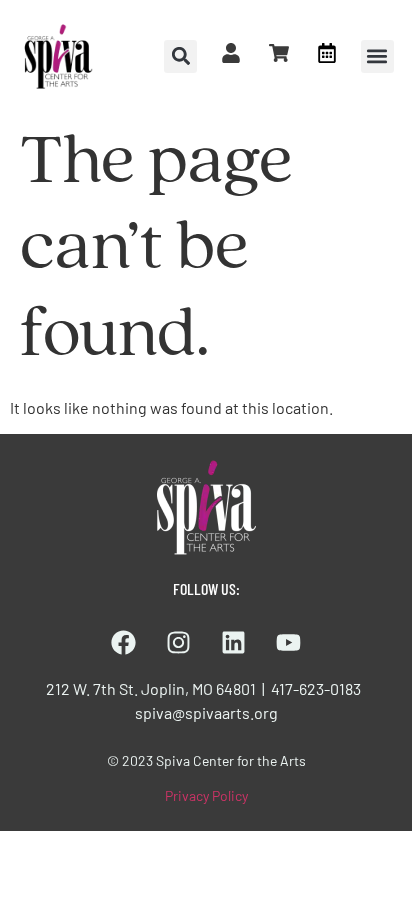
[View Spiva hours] (327, 53)
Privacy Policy (206, 795)
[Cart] (279, 53)
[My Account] (231, 53)
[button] (377, 56)
